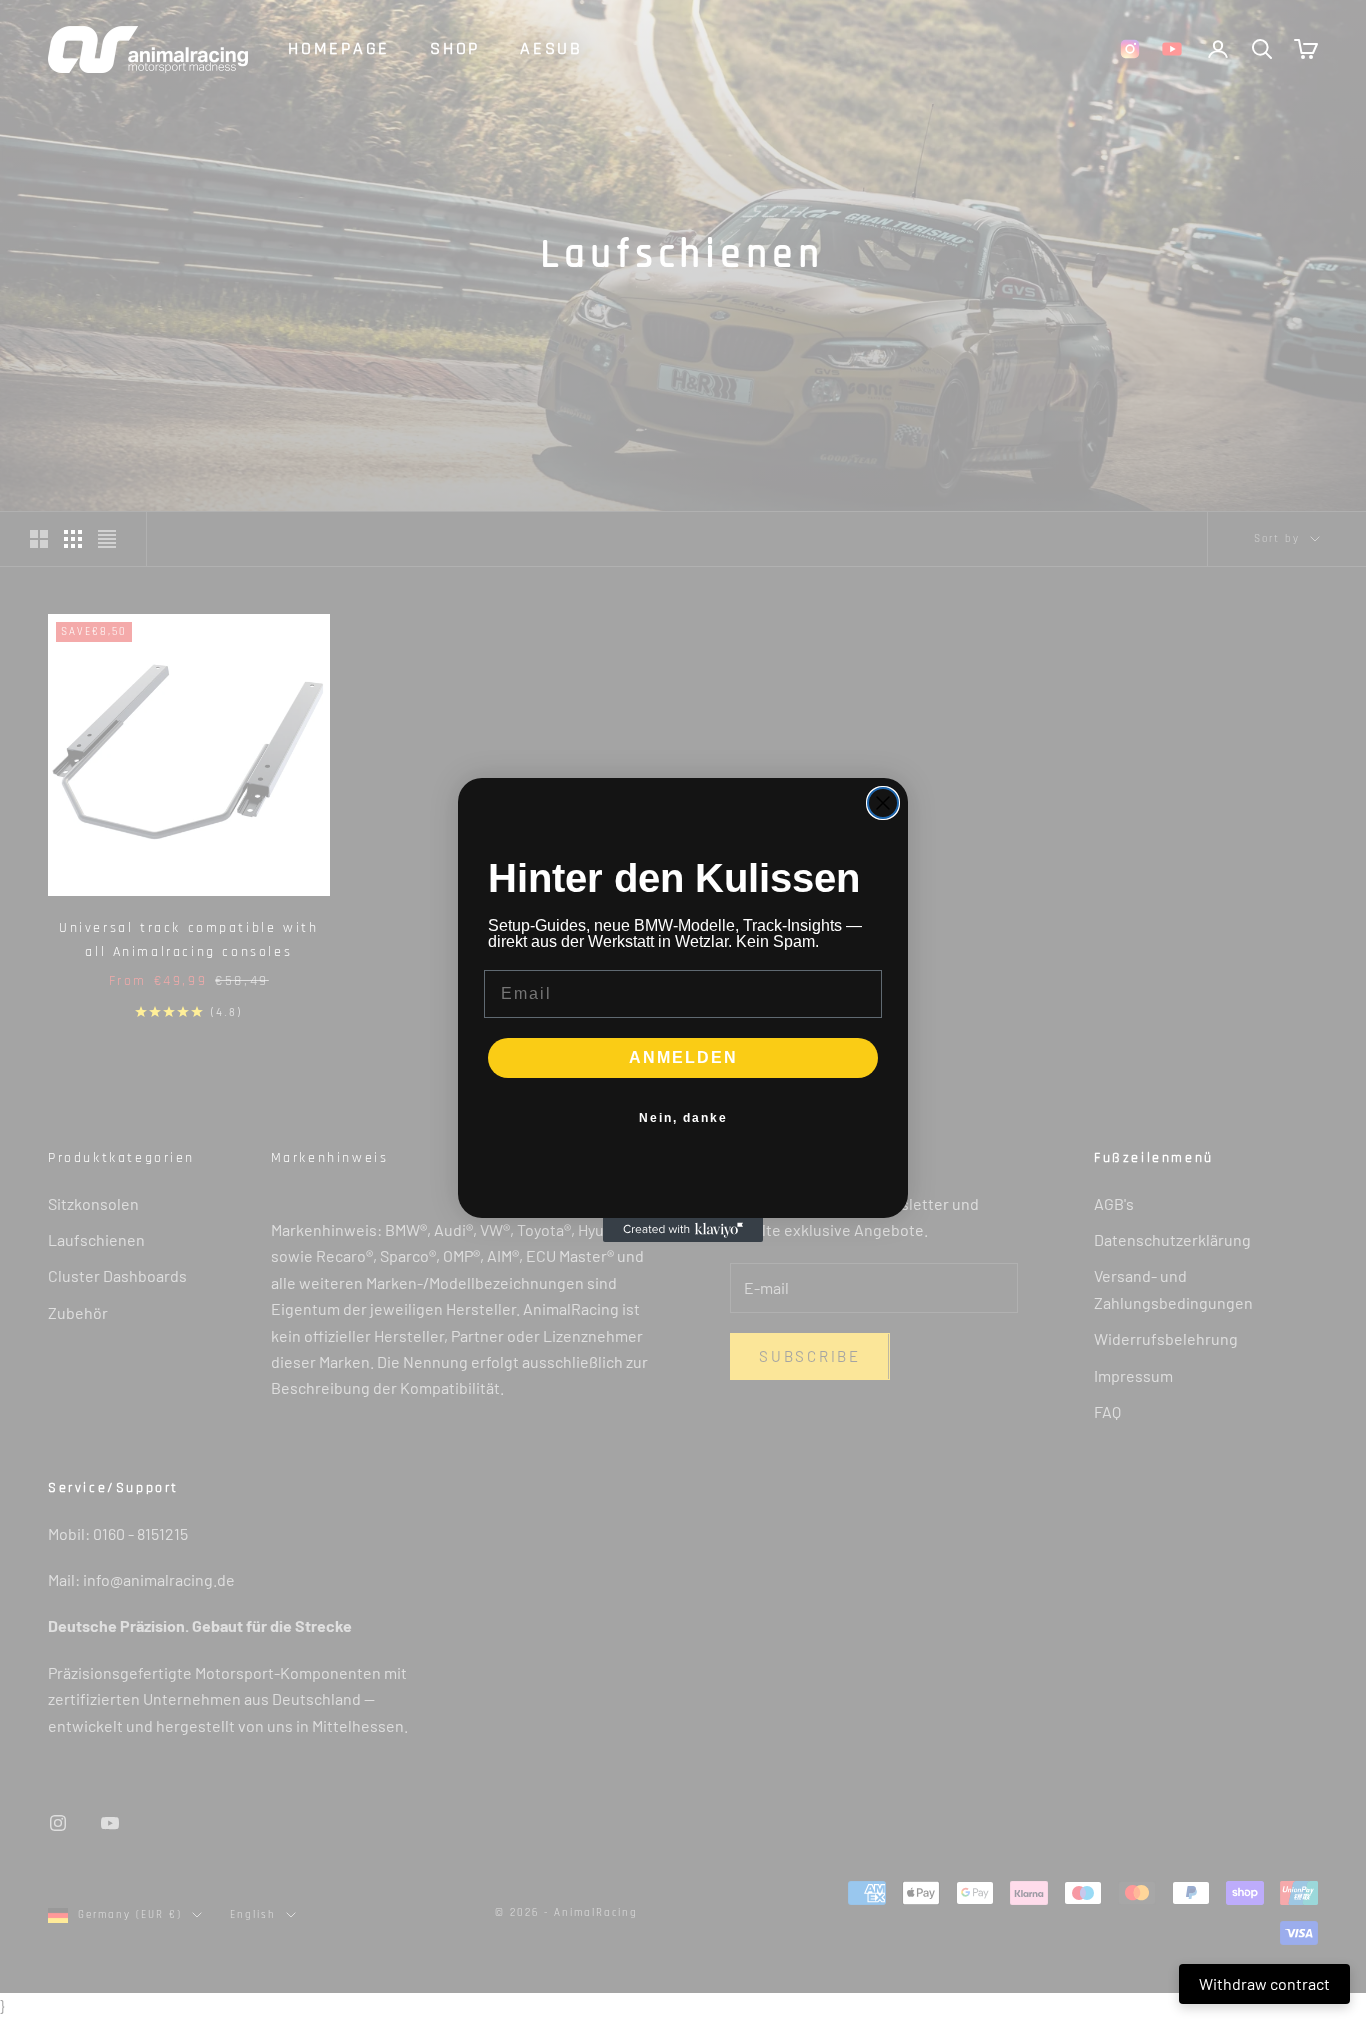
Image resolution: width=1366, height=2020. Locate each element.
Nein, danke (683, 1118)
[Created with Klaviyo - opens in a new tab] (683, 1230)
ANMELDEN (683, 1057)
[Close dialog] (883, 803)
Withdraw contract (1264, 1983)
